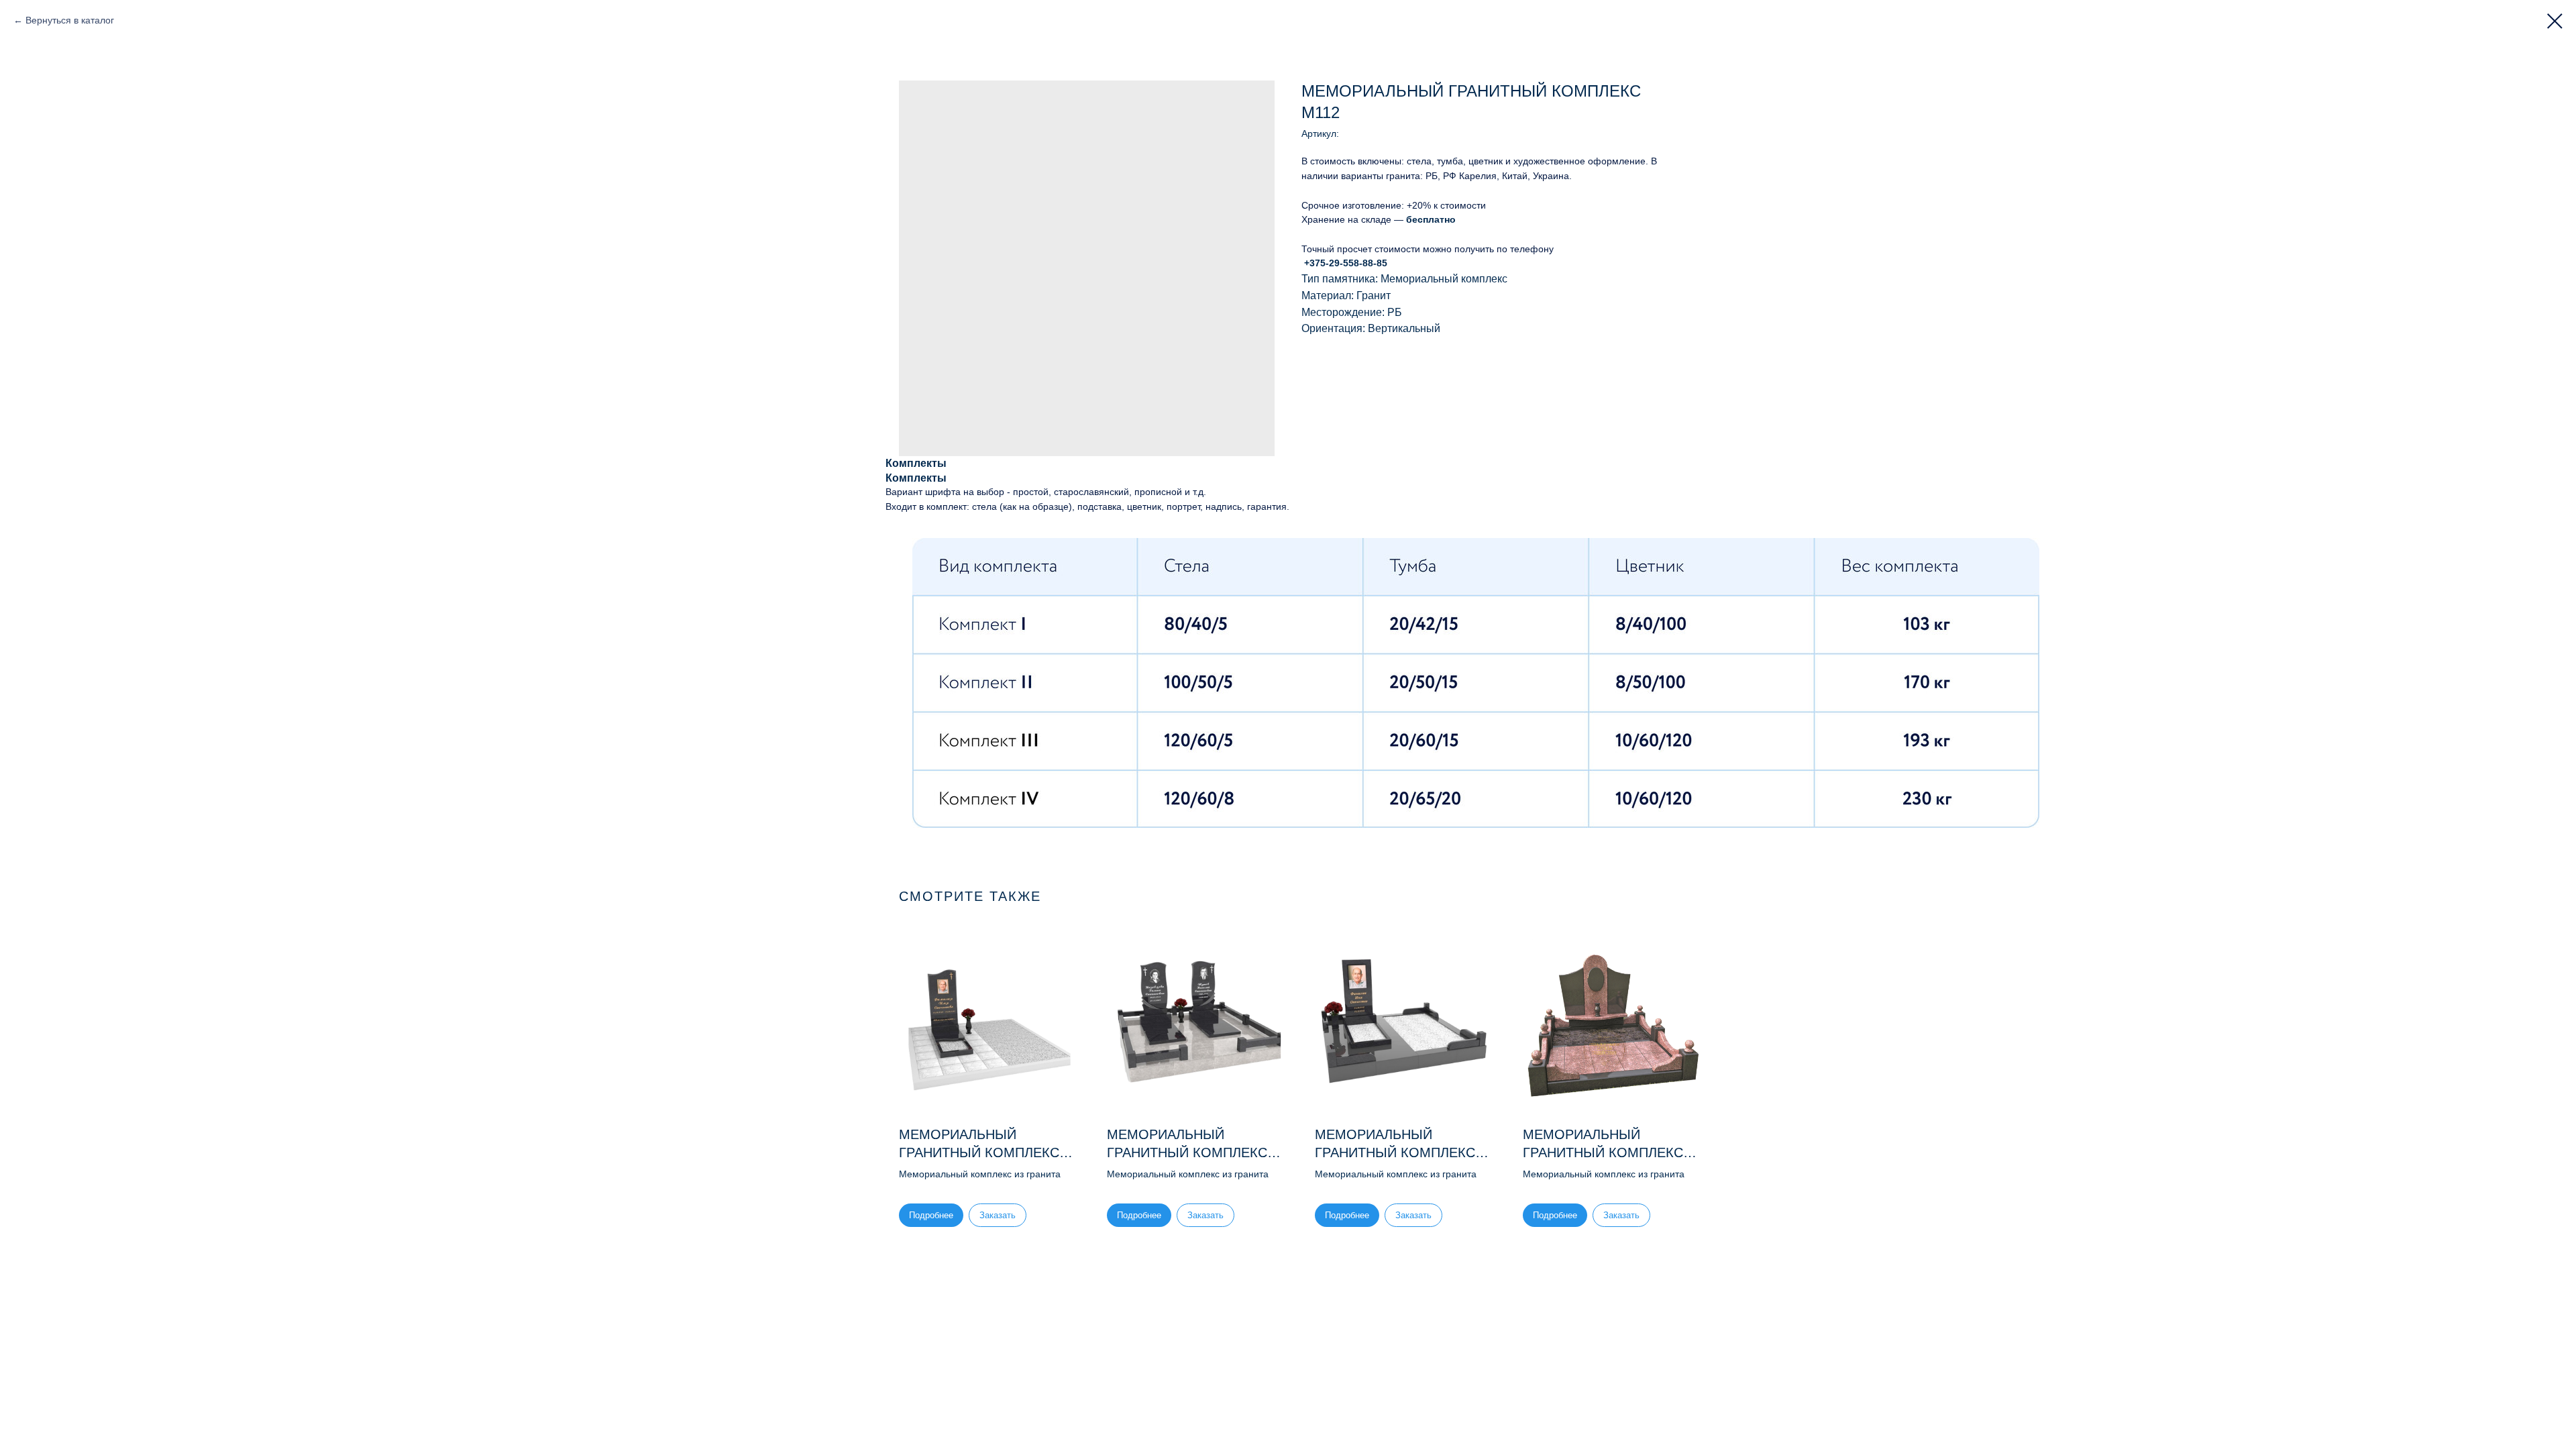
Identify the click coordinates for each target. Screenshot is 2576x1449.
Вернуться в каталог (70, 20)
